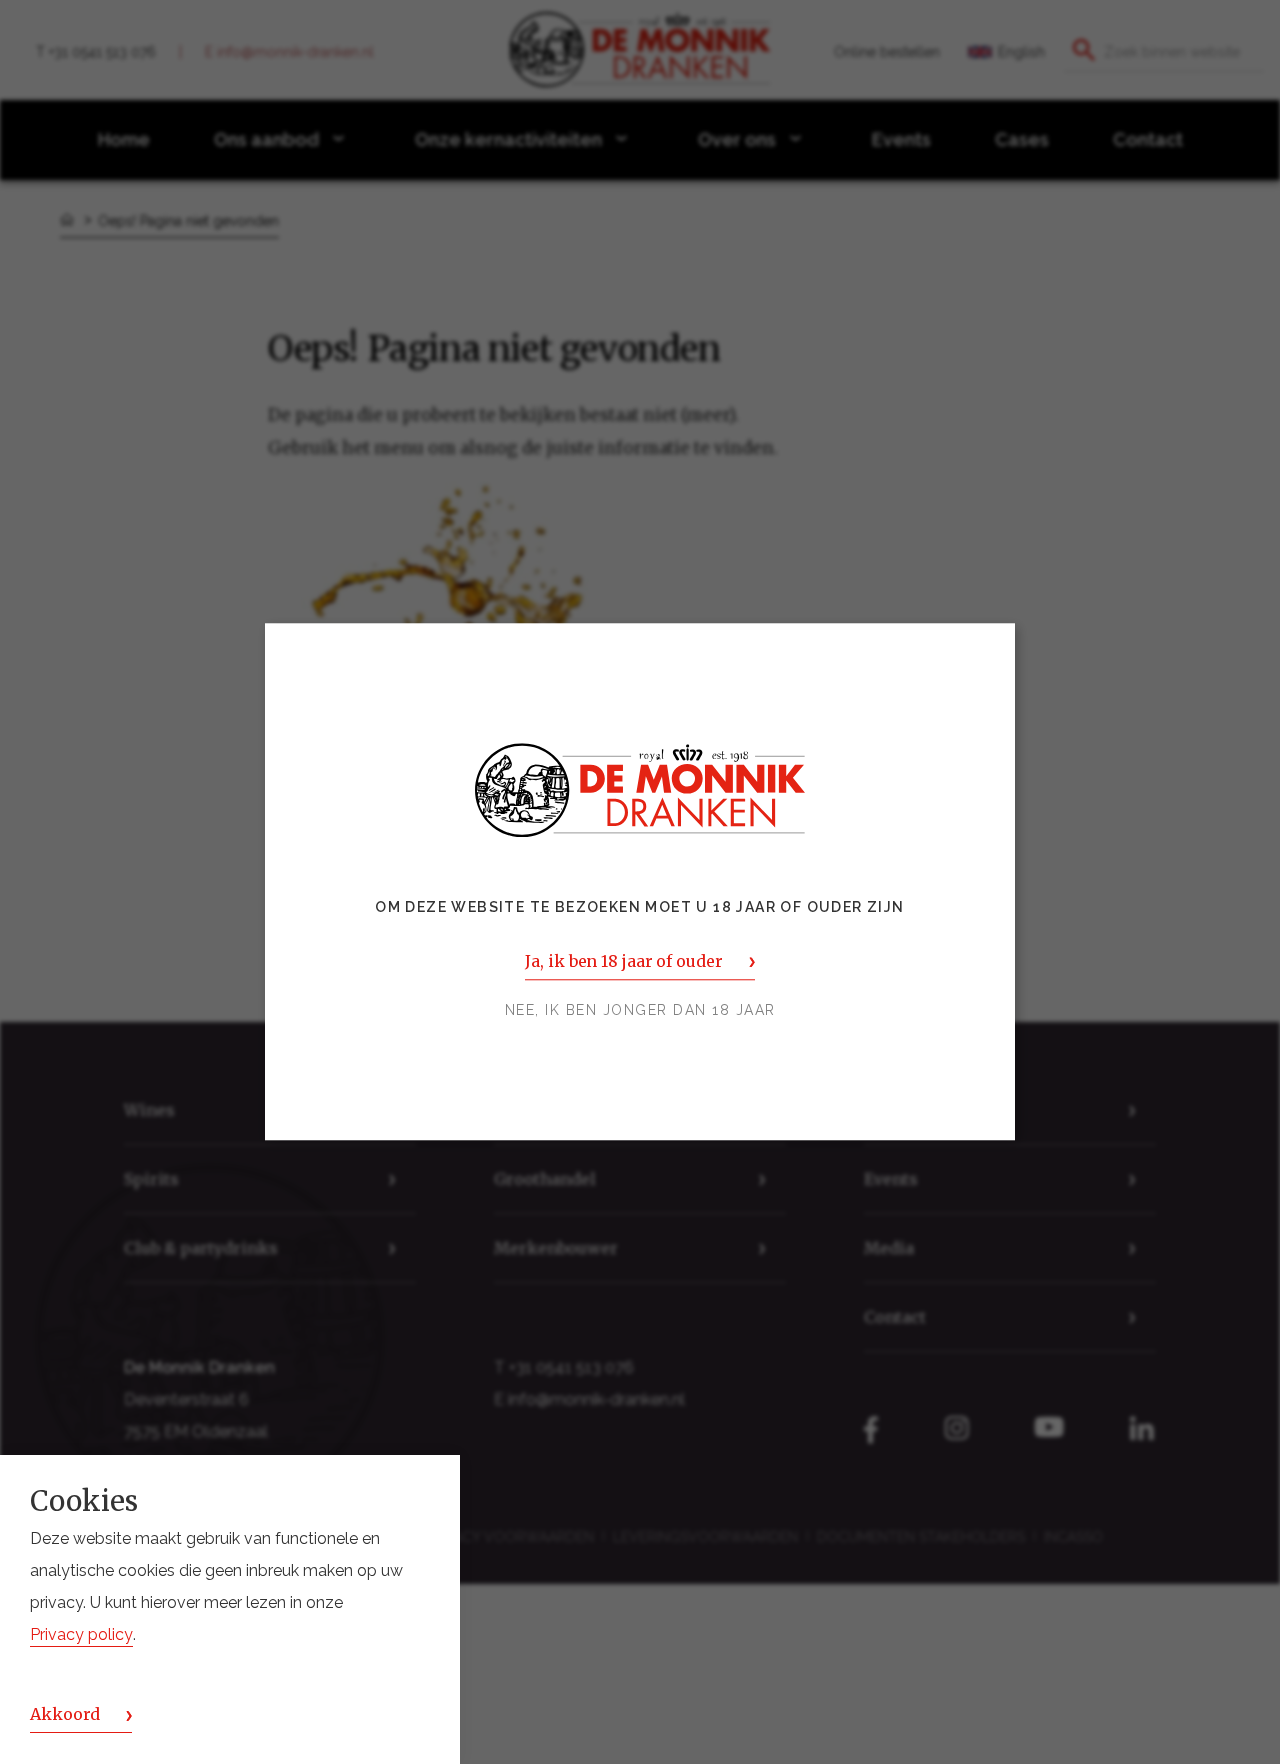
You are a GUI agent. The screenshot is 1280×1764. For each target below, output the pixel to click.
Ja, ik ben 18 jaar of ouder (623, 962)
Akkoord (65, 1715)
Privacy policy (81, 1635)
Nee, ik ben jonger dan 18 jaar (640, 1011)
